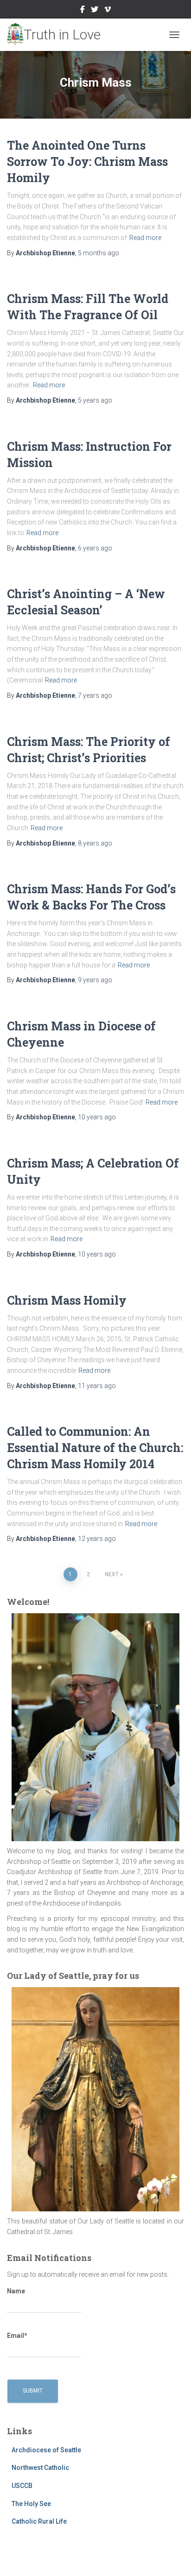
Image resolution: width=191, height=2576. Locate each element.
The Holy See (31, 2504)
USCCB (22, 2486)
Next (112, 1574)
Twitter (95, 11)
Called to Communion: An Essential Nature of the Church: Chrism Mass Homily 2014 (95, 1448)
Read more (145, 238)
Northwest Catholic (40, 2468)
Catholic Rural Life (39, 2521)
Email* (17, 2336)
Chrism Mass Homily (67, 1300)
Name (16, 2291)
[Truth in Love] (57, 35)
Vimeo (108, 11)
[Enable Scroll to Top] (173, 2557)
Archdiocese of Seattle (46, 2450)
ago (99, 253)
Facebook (83, 11)
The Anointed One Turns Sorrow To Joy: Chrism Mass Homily (87, 161)
